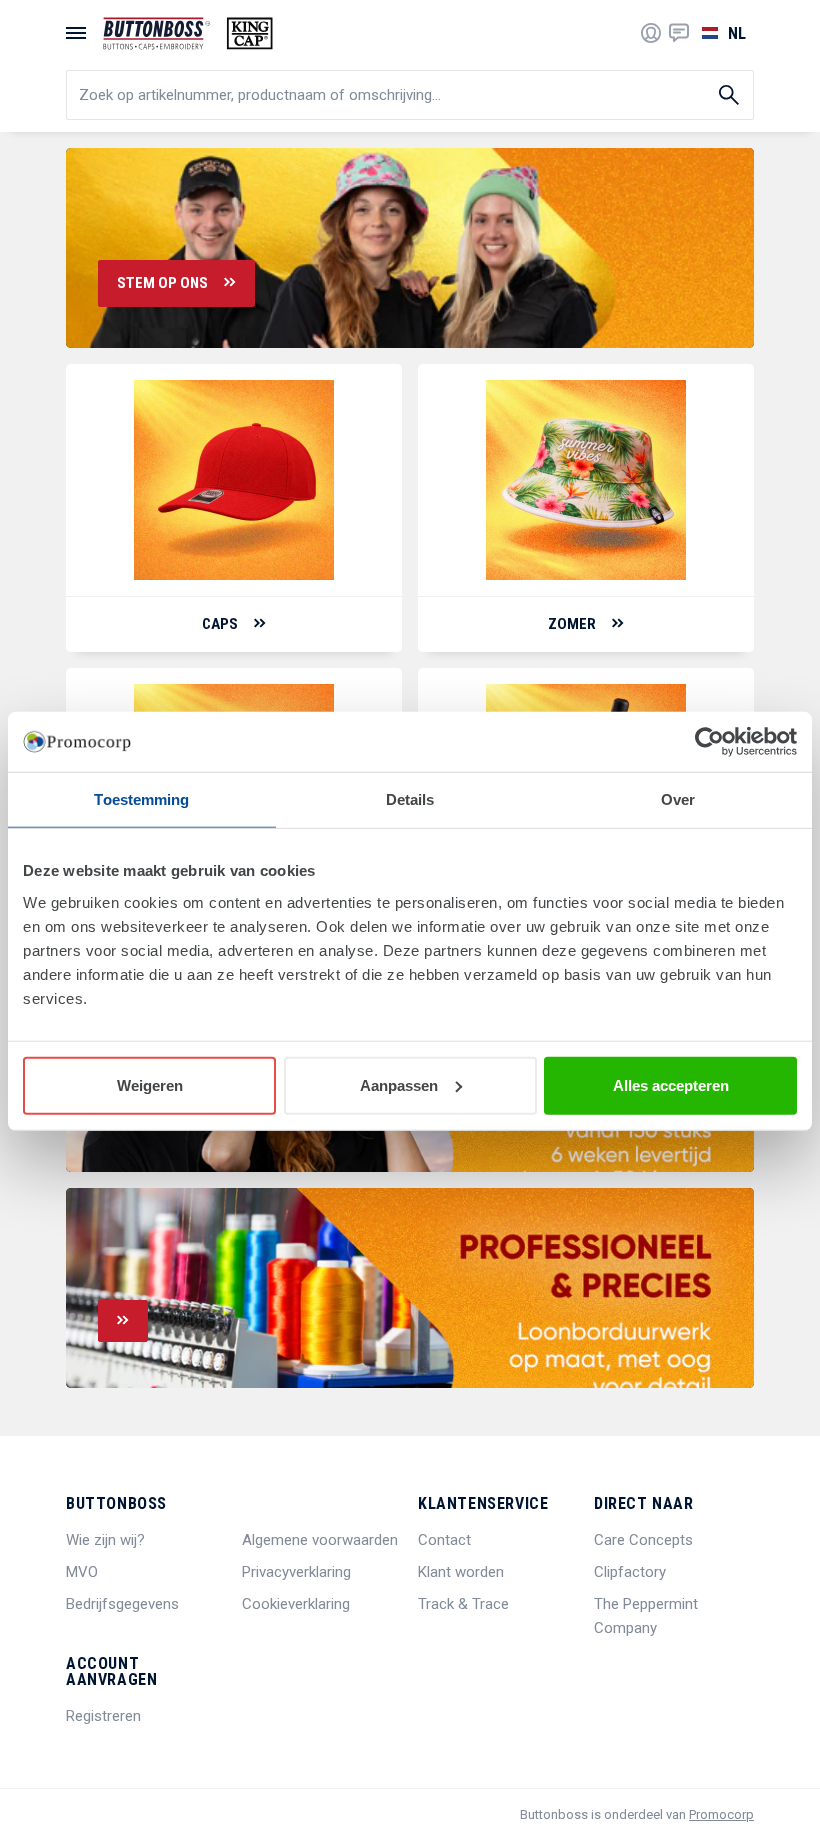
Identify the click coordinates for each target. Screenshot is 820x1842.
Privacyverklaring (296, 1572)
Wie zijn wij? (105, 1540)
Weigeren (150, 1084)
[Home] (188, 33)
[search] (410, 95)
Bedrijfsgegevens (122, 1604)
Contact (444, 1540)
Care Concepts (643, 1540)
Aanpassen (399, 1084)
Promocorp (721, 1814)
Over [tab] (678, 799)
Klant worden (461, 1572)
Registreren (103, 1716)
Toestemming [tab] (141, 799)
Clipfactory (630, 1572)
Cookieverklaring (296, 1604)
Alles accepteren (671, 1084)
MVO (82, 1572)
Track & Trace (463, 1604)
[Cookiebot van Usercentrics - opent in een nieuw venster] (709, 742)
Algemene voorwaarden (320, 1540)
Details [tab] (410, 799)
